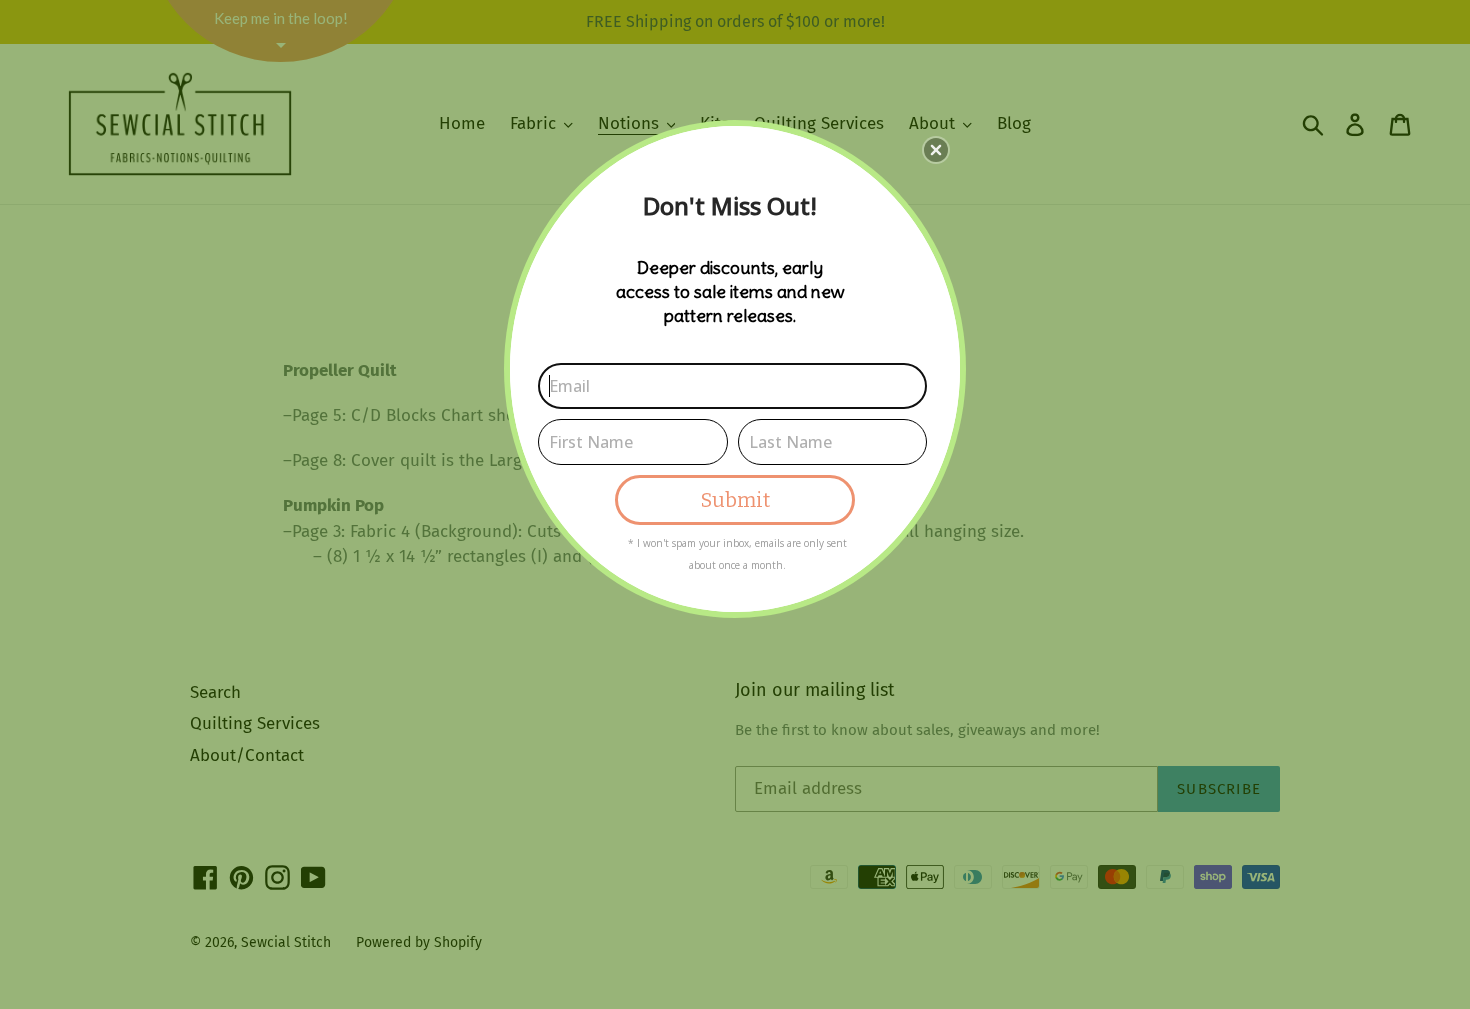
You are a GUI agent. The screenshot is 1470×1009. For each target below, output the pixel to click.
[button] (936, 150)
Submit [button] (735, 500)
